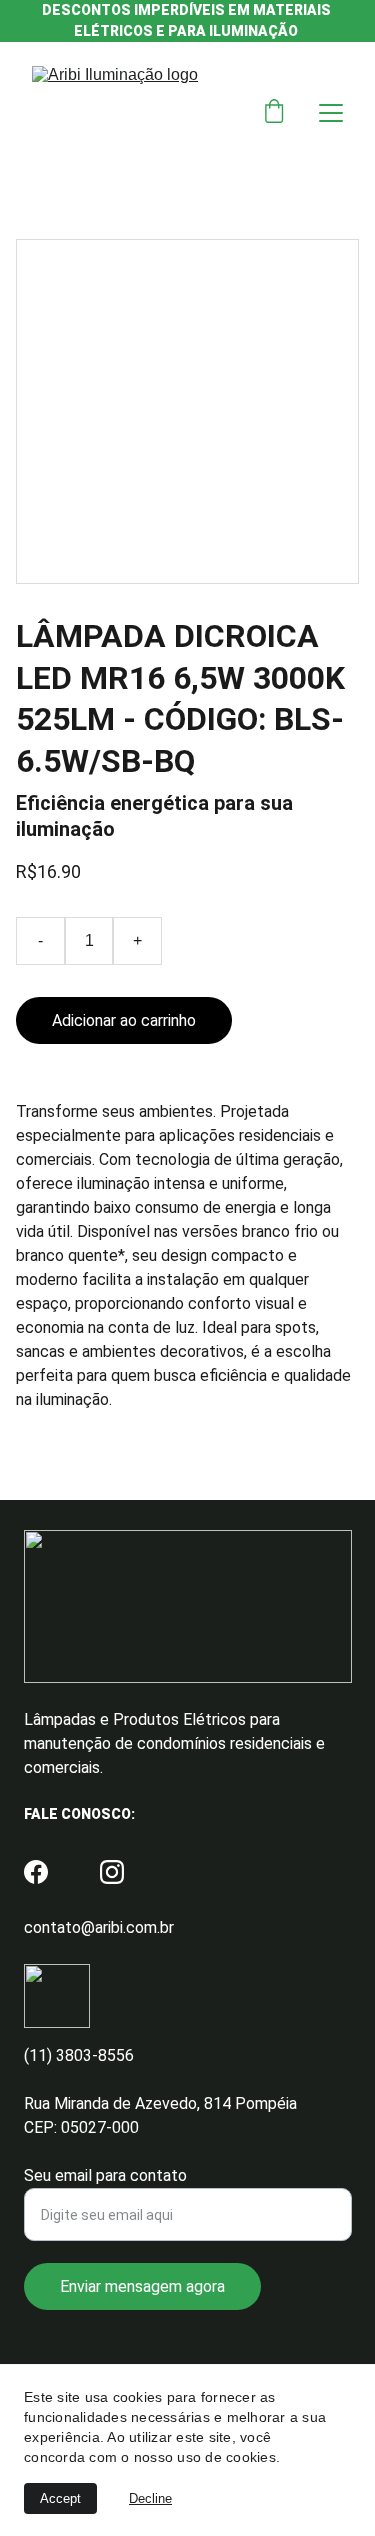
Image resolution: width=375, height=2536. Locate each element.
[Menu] (331, 113)
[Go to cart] (274, 113)
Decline (150, 2498)
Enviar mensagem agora (142, 2286)
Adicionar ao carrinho (124, 1020)
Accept (60, 2498)
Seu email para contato (105, 2175)
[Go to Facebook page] (36, 1872)
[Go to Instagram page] (112, 1872)
